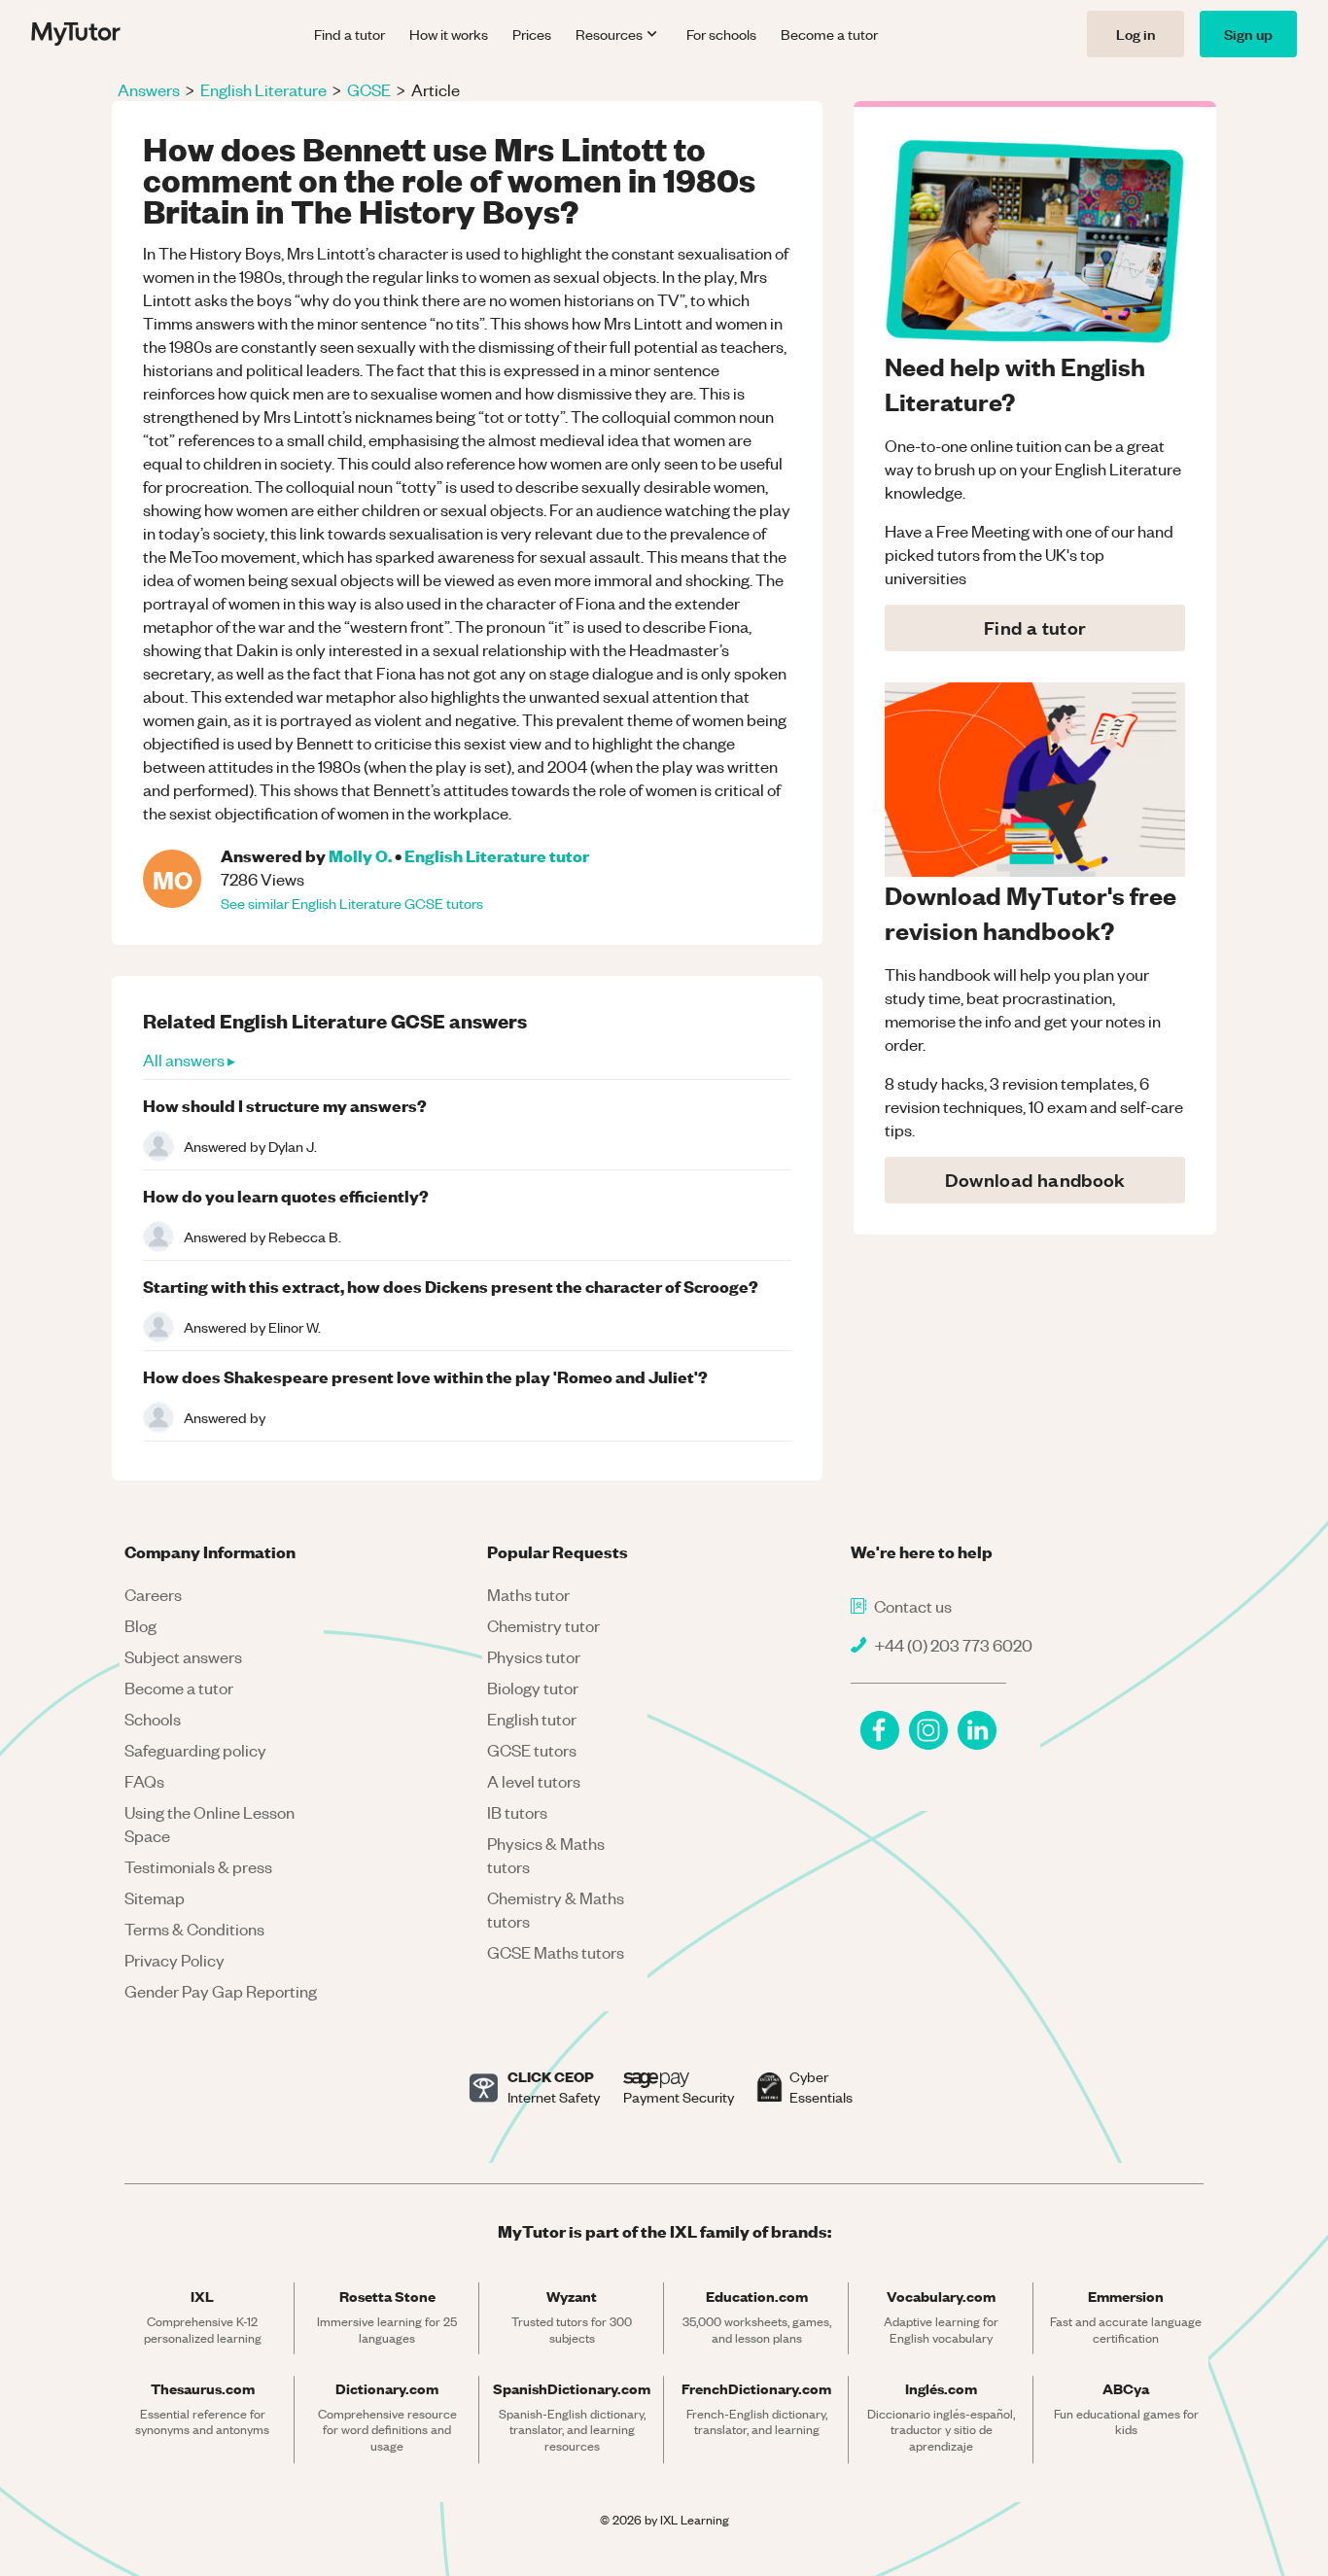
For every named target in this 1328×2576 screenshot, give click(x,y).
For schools (721, 34)
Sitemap (155, 1897)
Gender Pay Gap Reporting (221, 1991)
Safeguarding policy (195, 1750)
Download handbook (1035, 1180)
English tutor (532, 1719)
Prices (532, 34)
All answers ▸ (189, 1060)
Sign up (1248, 34)
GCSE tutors (532, 1750)
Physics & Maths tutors (546, 1855)
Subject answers (183, 1656)
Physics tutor (534, 1656)
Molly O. (360, 855)
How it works (449, 34)
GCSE (369, 89)
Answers (149, 89)
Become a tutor (829, 34)
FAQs (144, 1781)
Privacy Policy (175, 1960)
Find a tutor (349, 34)
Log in (1136, 34)
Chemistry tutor (543, 1625)
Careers (153, 1594)
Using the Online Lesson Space (210, 1824)
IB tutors (517, 1812)
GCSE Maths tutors (556, 1952)
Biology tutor (533, 1688)
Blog (140, 1625)
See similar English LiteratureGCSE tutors (352, 903)
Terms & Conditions (194, 1929)
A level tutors (534, 1781)
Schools (153, 1719)
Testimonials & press (198, 1866)
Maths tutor (528, 1594)
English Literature (263, 89)
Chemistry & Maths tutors (556, 1909)
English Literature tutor (497, 855)
